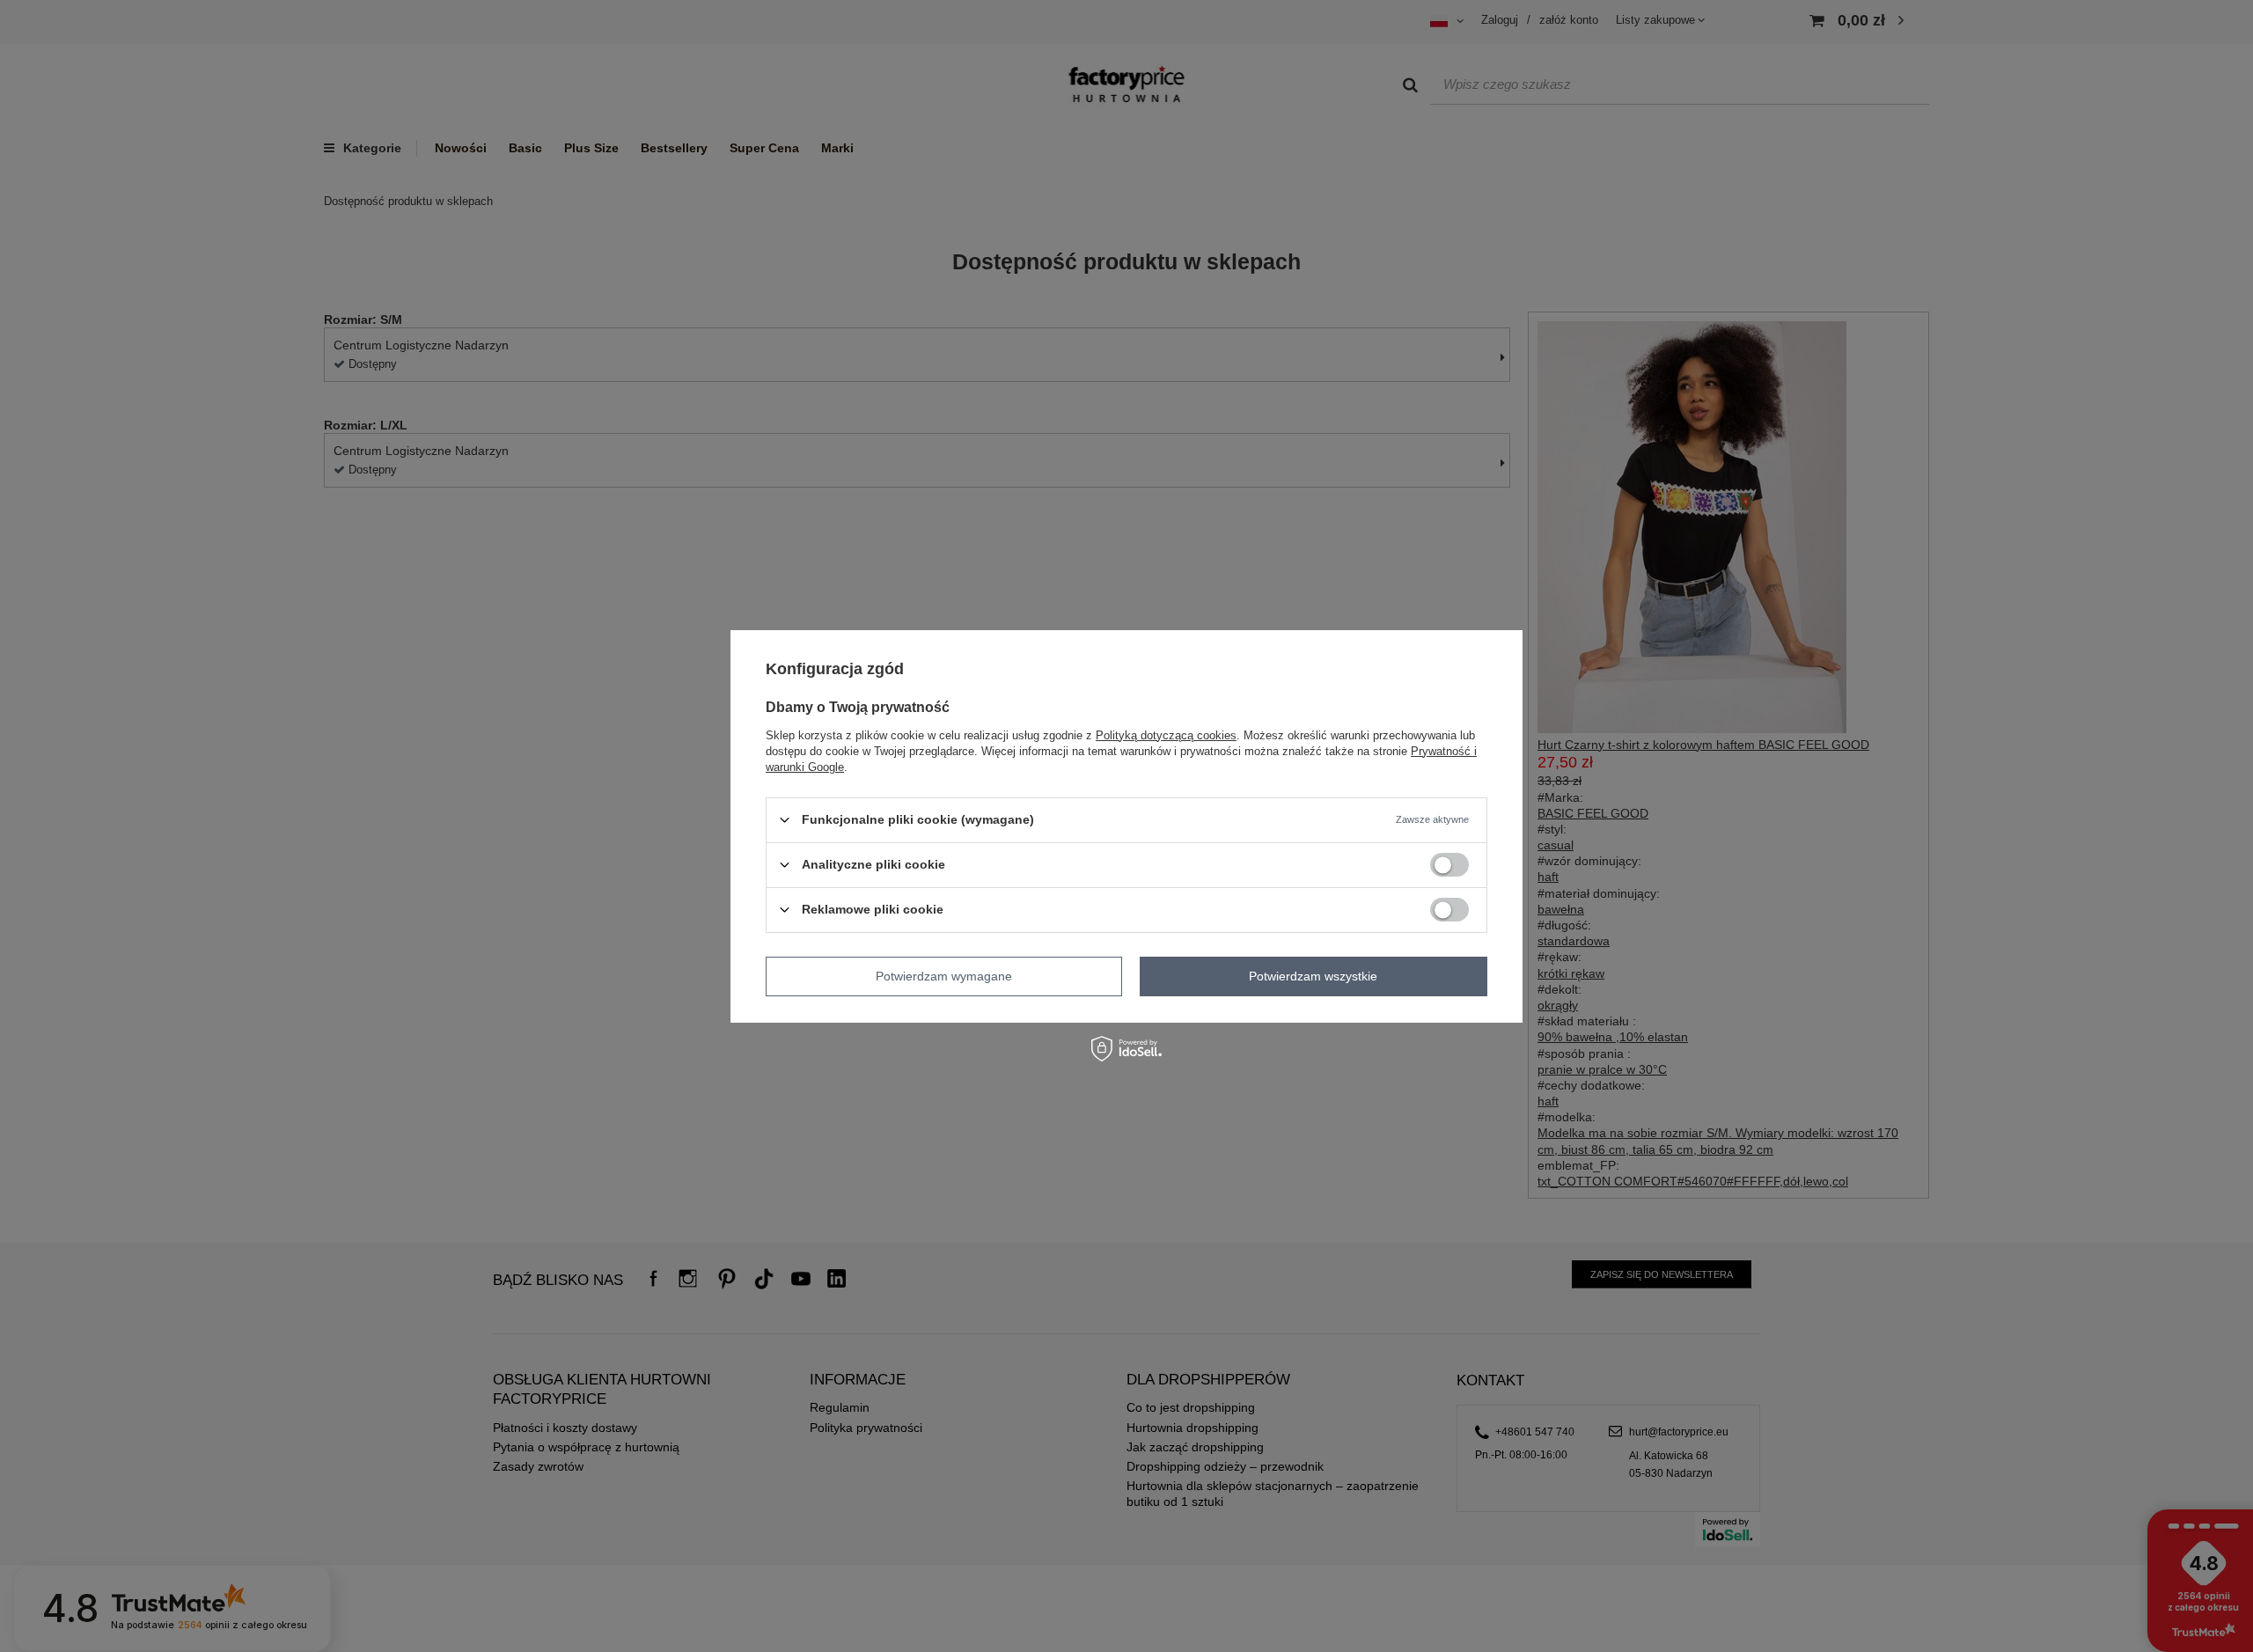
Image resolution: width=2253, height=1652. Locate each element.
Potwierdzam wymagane (944, 976)
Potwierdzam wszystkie (1313, 976)
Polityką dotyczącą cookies (1166, 734)
